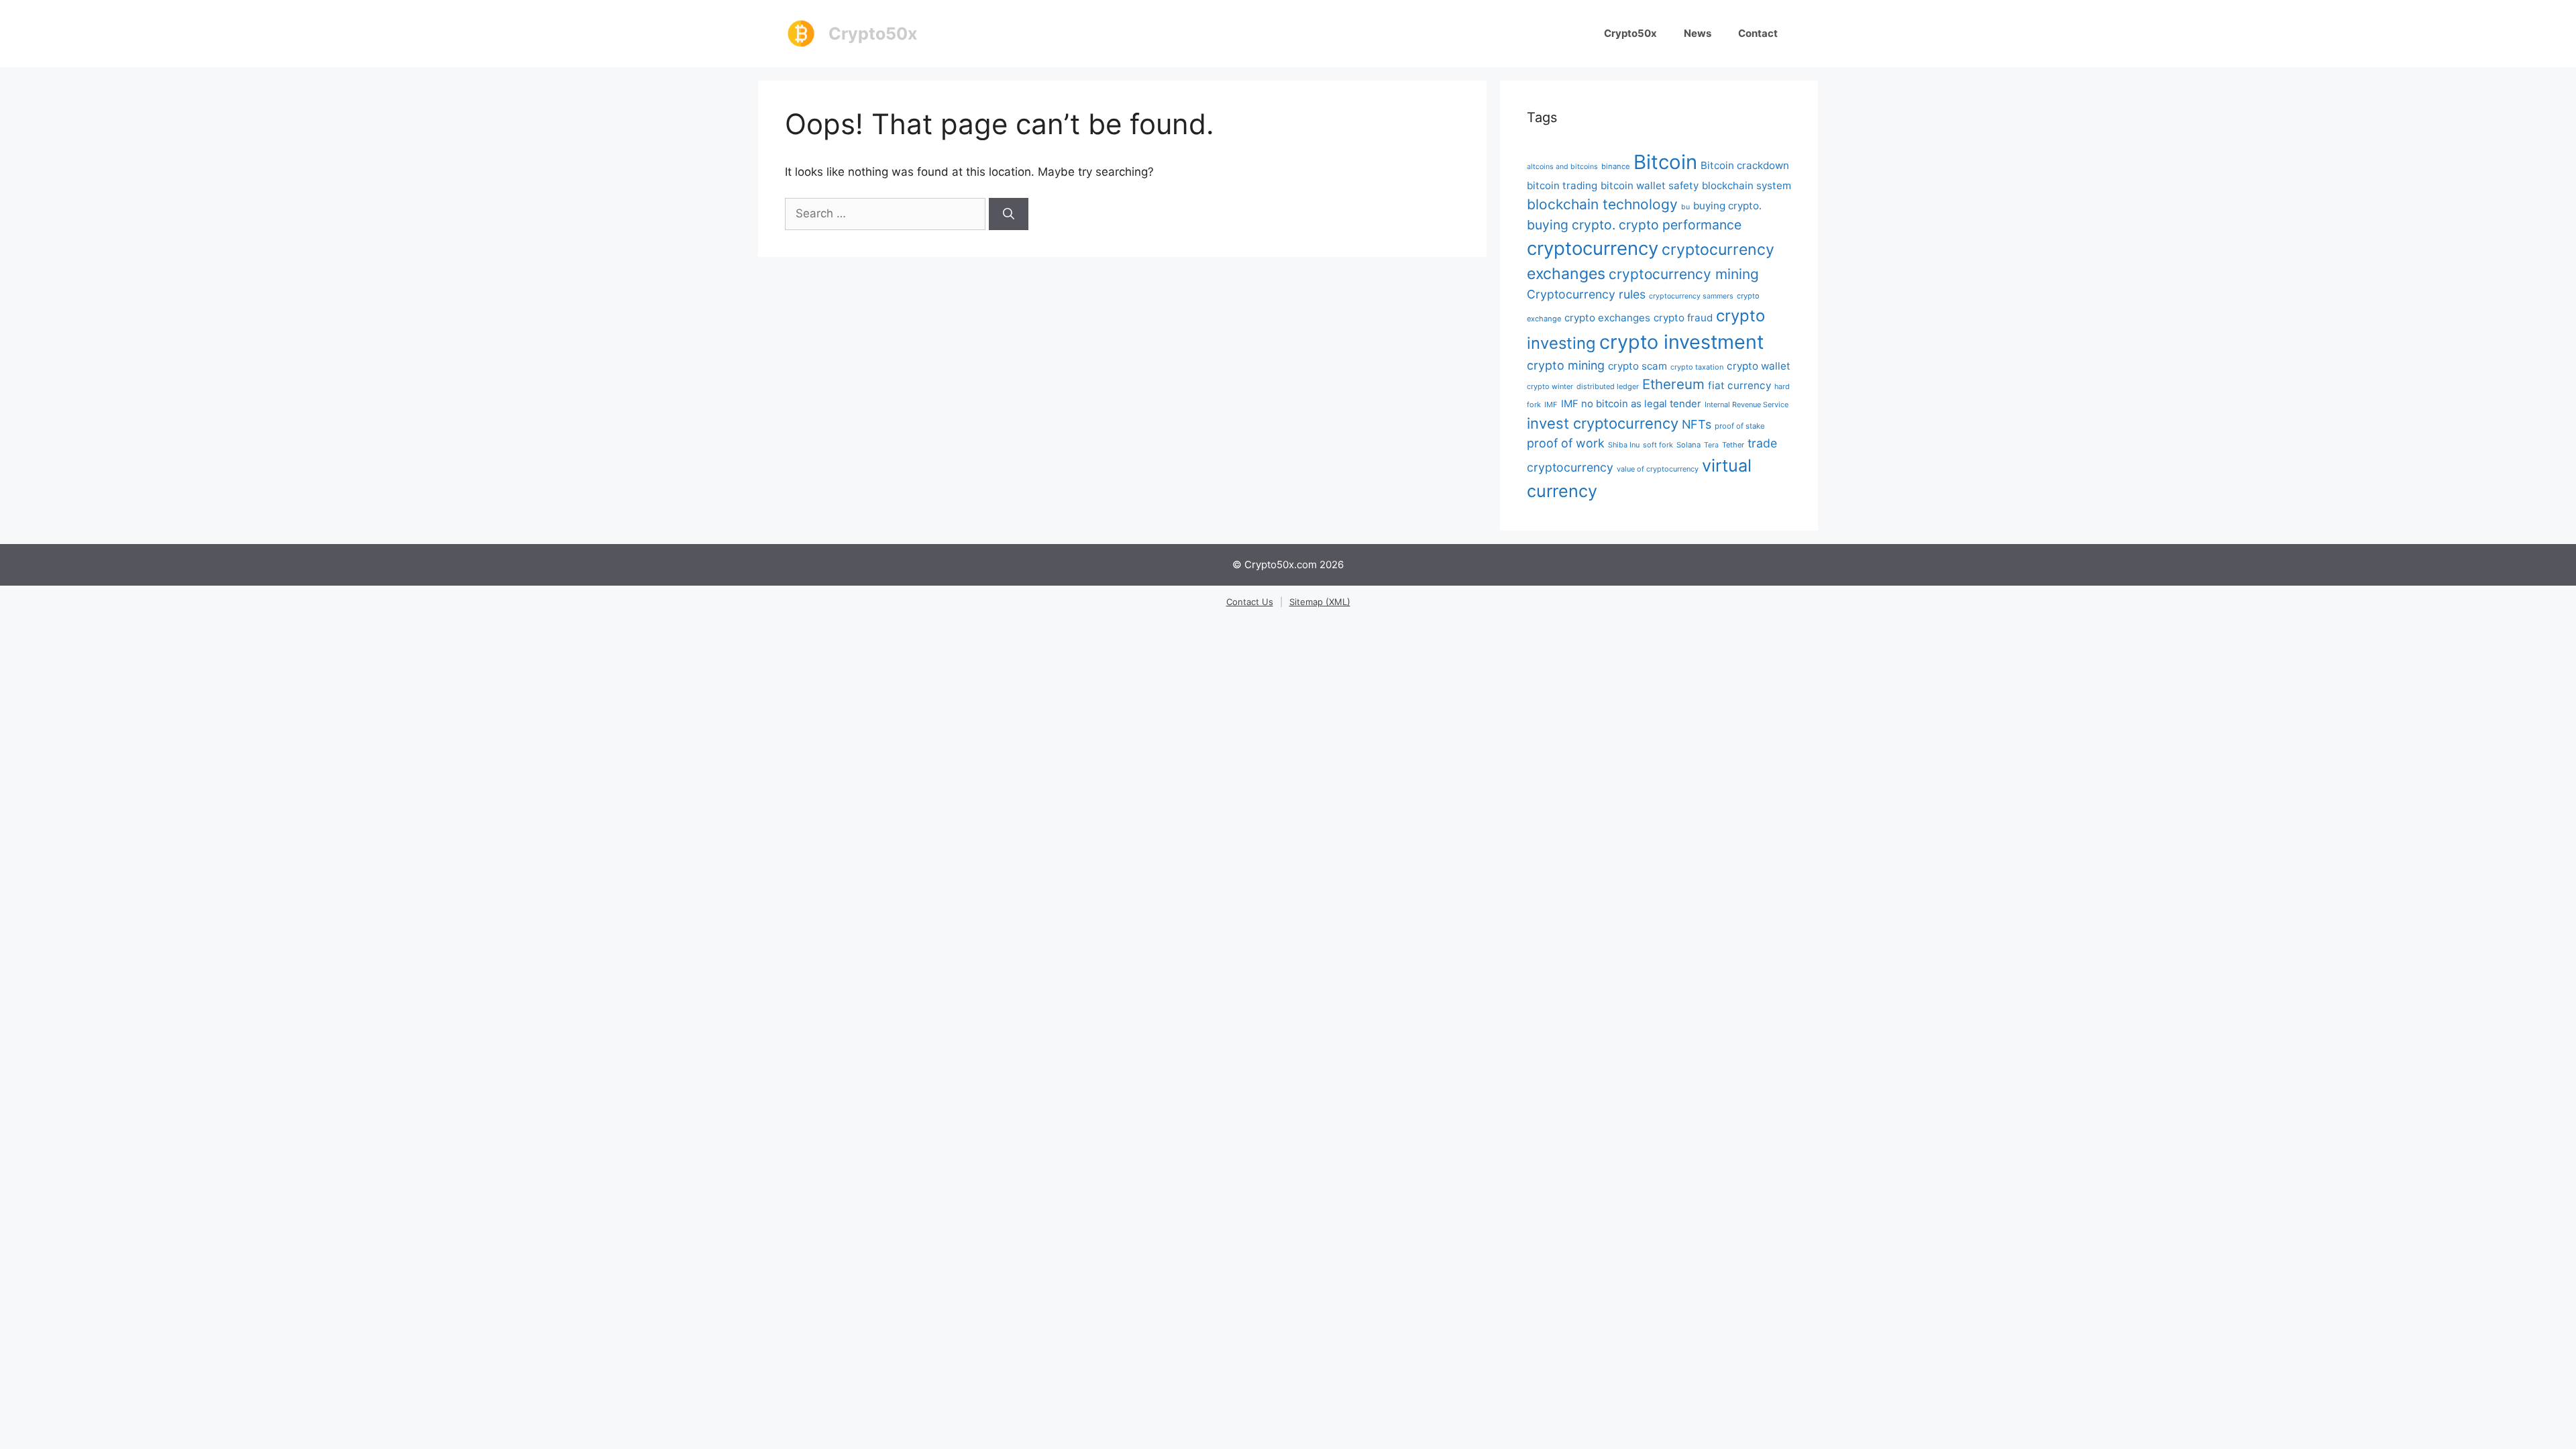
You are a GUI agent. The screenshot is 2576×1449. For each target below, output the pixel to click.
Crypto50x (873, 34)
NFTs (1697, 424)
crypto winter (1550, 386)
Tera (1711, 445)
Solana (1688, 445)
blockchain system (1747, 185)
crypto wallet (1759, 366)
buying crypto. (1727, 206)
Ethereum (1673, 384)
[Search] (1009, 214)
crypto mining (1566, 365)
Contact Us (1250, 602)
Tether (1733, 445)
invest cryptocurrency (1603, 423)
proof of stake (1740, 426)
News (1698, 33)
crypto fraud (1683, 318)
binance (1616, 166)
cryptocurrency (1593, 248)
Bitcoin (1665, 162)
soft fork (1658, 445)
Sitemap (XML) (1320, 602)
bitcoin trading (1562, 185)
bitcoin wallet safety (1650, 185)
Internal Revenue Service (1747, 405)
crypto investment (1681, 342)
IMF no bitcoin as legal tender (1631, 404)
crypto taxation (1697, 367)
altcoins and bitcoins (1562, 167)
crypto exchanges (1607, 318)
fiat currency (1739, 385)
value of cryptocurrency (1658, 469)
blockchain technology (1602, 204)
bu (1685, 207)
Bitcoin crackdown (1745, 165)
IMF (1551, 405)
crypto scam (1638, 366)
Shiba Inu (1624, 445)
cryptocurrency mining (1684, 274)
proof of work (1566, 443)
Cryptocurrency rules (1586, 294)
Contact (1758, 33)
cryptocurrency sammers (1691, 296)
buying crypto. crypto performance (1634, 225)
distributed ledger (1608, 386)
